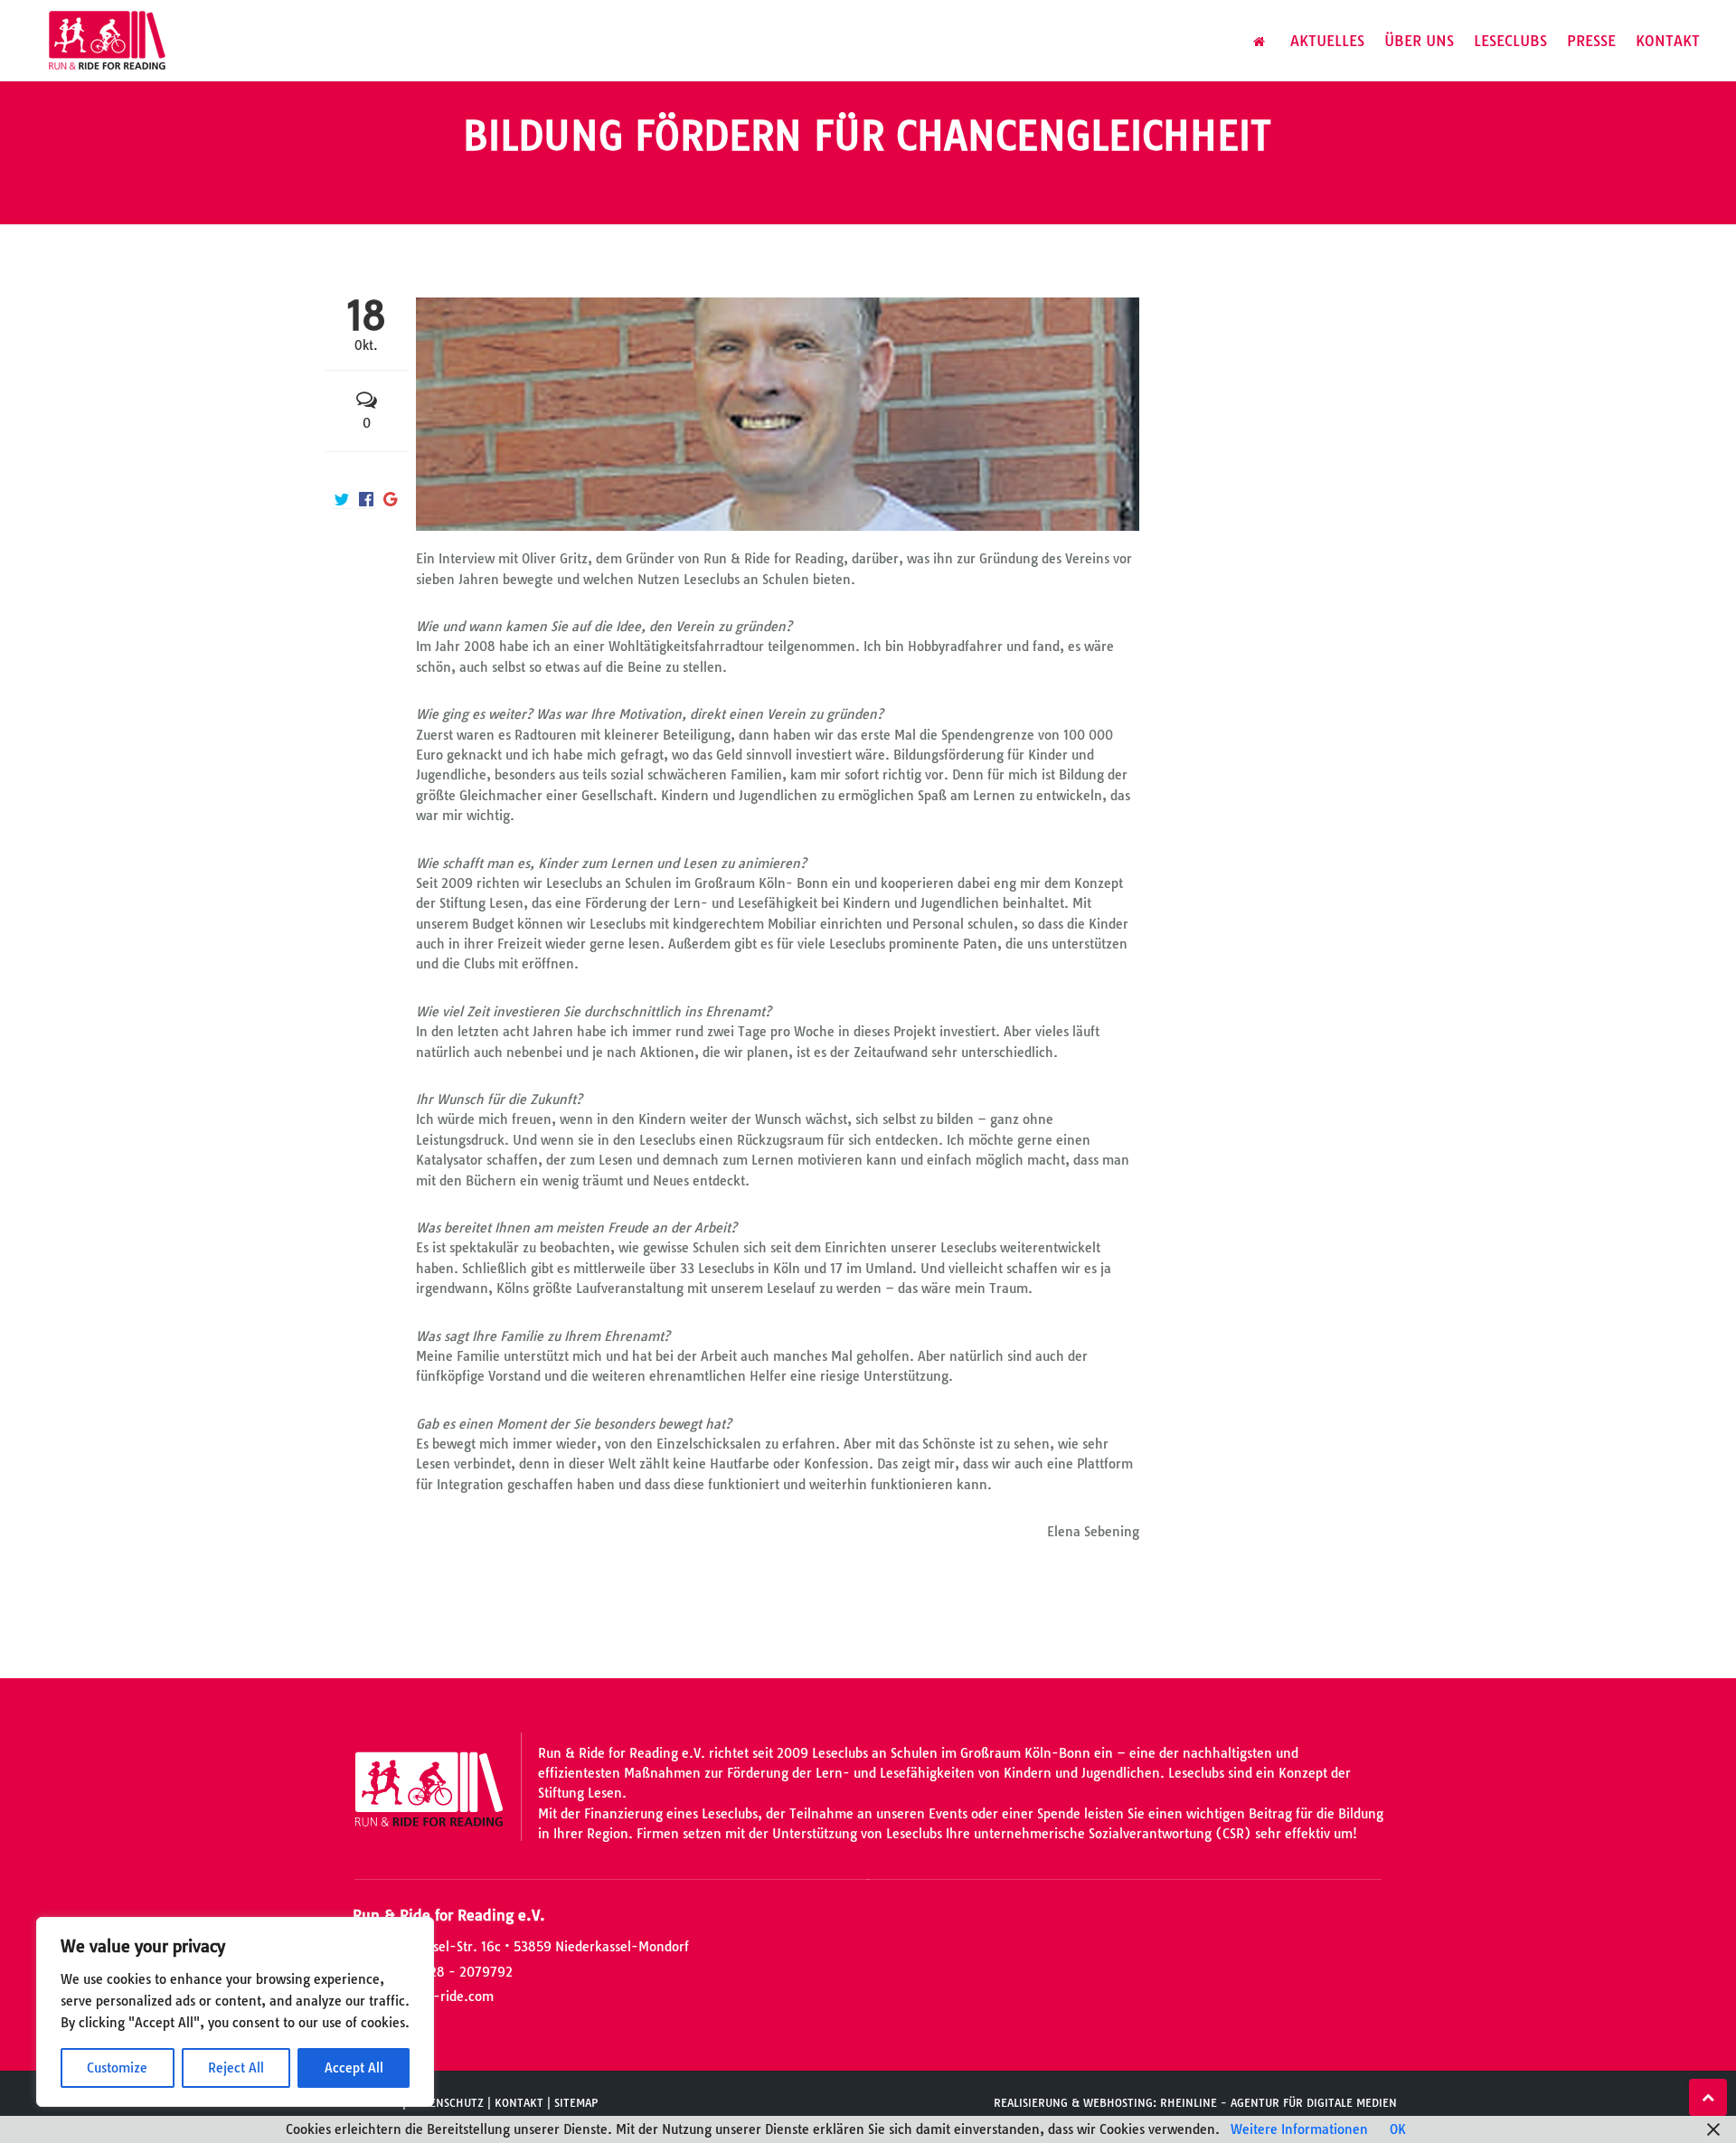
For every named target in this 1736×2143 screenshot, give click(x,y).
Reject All (236, 2068)
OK (1398, 2129)
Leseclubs (1510, 41)
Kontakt (1668, 41)
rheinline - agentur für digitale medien (1278, 2103)
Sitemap (576, 2103)
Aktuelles (1327, 41)
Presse (1591, 41)
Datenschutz (447, 2103)
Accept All (354, 2068)
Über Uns (1419, 41)
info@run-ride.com (434, 1997)
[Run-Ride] (108, 41)
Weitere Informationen (1299, 2129)
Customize (117, 2068)
